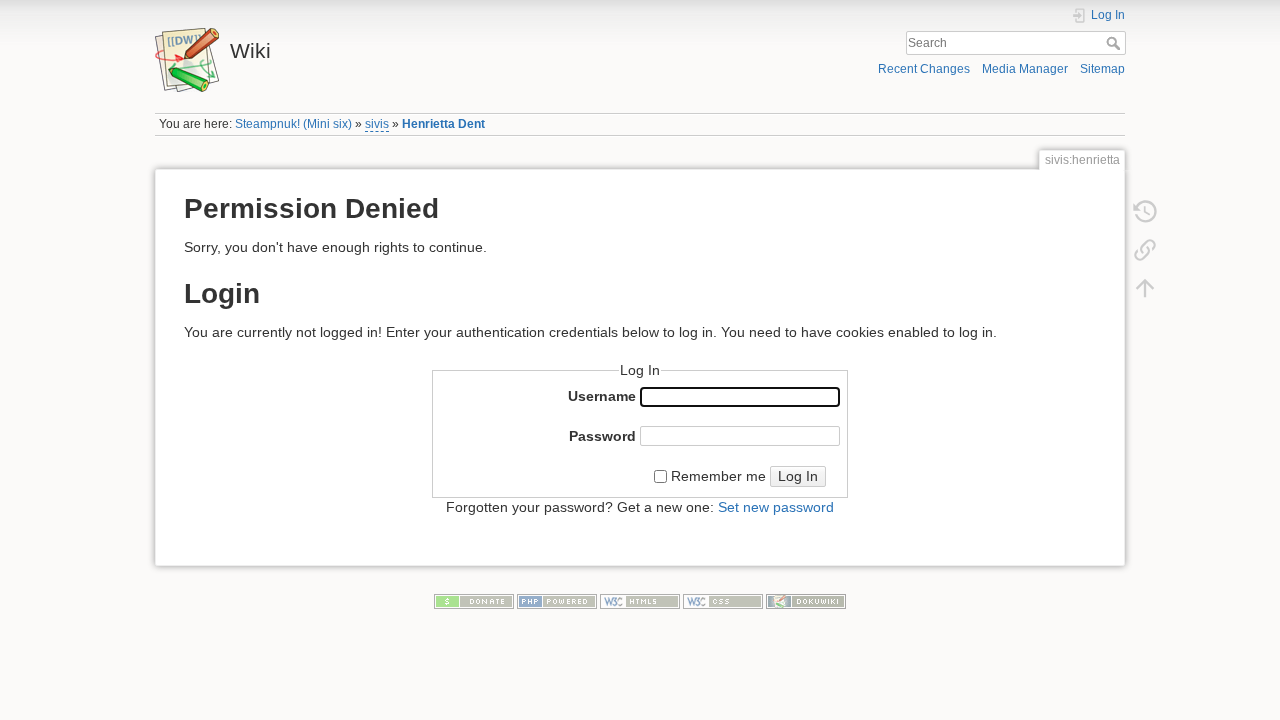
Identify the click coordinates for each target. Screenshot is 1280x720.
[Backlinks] (1145, 250)
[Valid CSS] (723, 600)
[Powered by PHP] (557, 600)
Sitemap (1102, 69)
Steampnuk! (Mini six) (293, 124)
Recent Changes (924, 69)
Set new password (776, 507)
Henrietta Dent (443, 124)
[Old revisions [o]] (1145, 212)
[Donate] (474, 600)
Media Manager (1025, 69)
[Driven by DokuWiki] (806, 600)
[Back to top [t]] (1145, 288)
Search (1115, 43)
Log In (798, 476)
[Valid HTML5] (640, 600)
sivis (377, 124)
